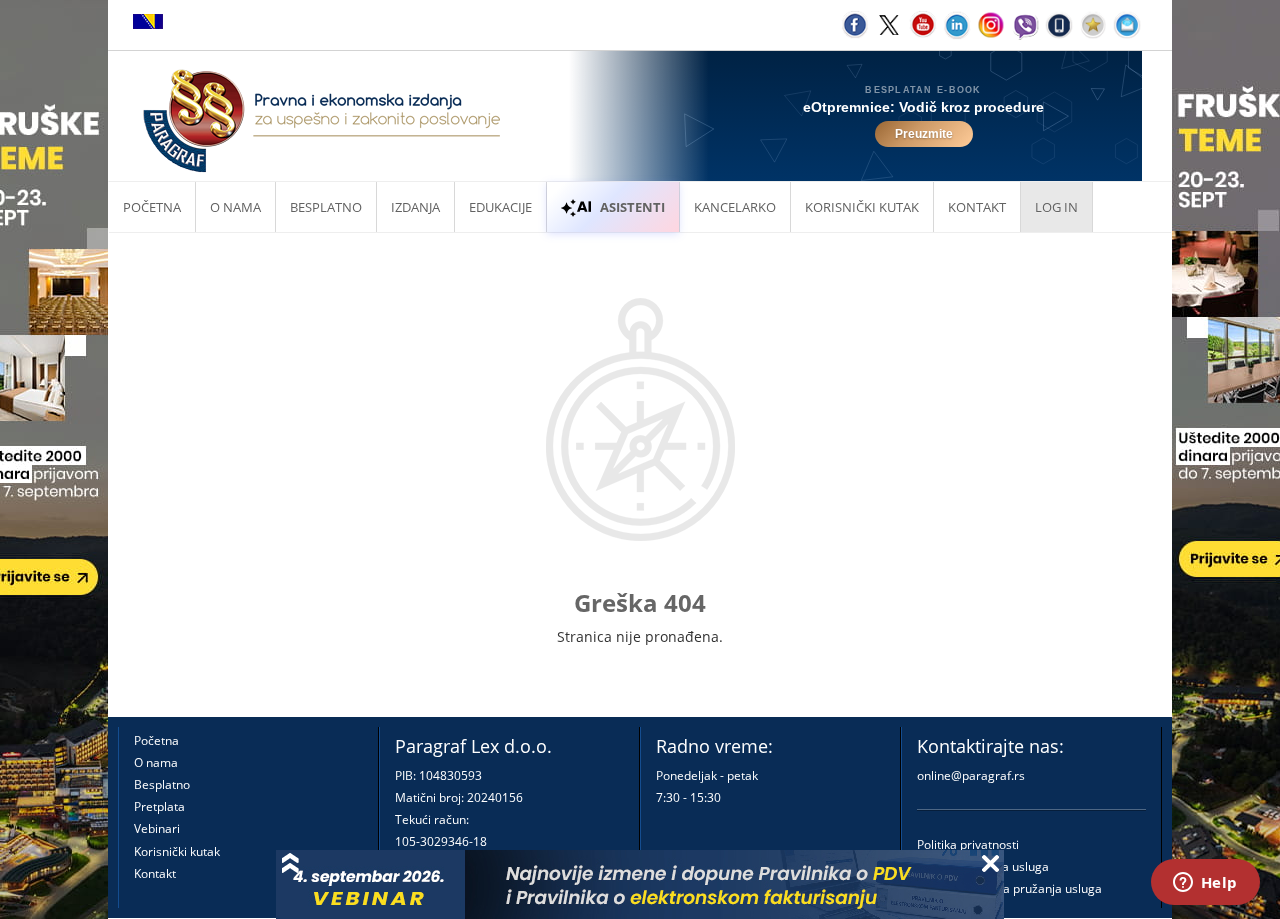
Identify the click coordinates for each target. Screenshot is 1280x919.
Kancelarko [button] (735, 207)
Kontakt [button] (977, 207)
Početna (152, 207)
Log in (1056, 207)
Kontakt (155, 873)
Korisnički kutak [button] (862, 207)
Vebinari (157, 828)
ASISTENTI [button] (632, 207)
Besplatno (326, 207)
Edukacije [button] (500, 207)
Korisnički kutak (177, 851)
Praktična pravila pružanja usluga (1009, 888)
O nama (235, 207)
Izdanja (415, 207)
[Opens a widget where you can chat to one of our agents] (1205, 884)
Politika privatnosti (968, 844)
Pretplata (159, 806)
